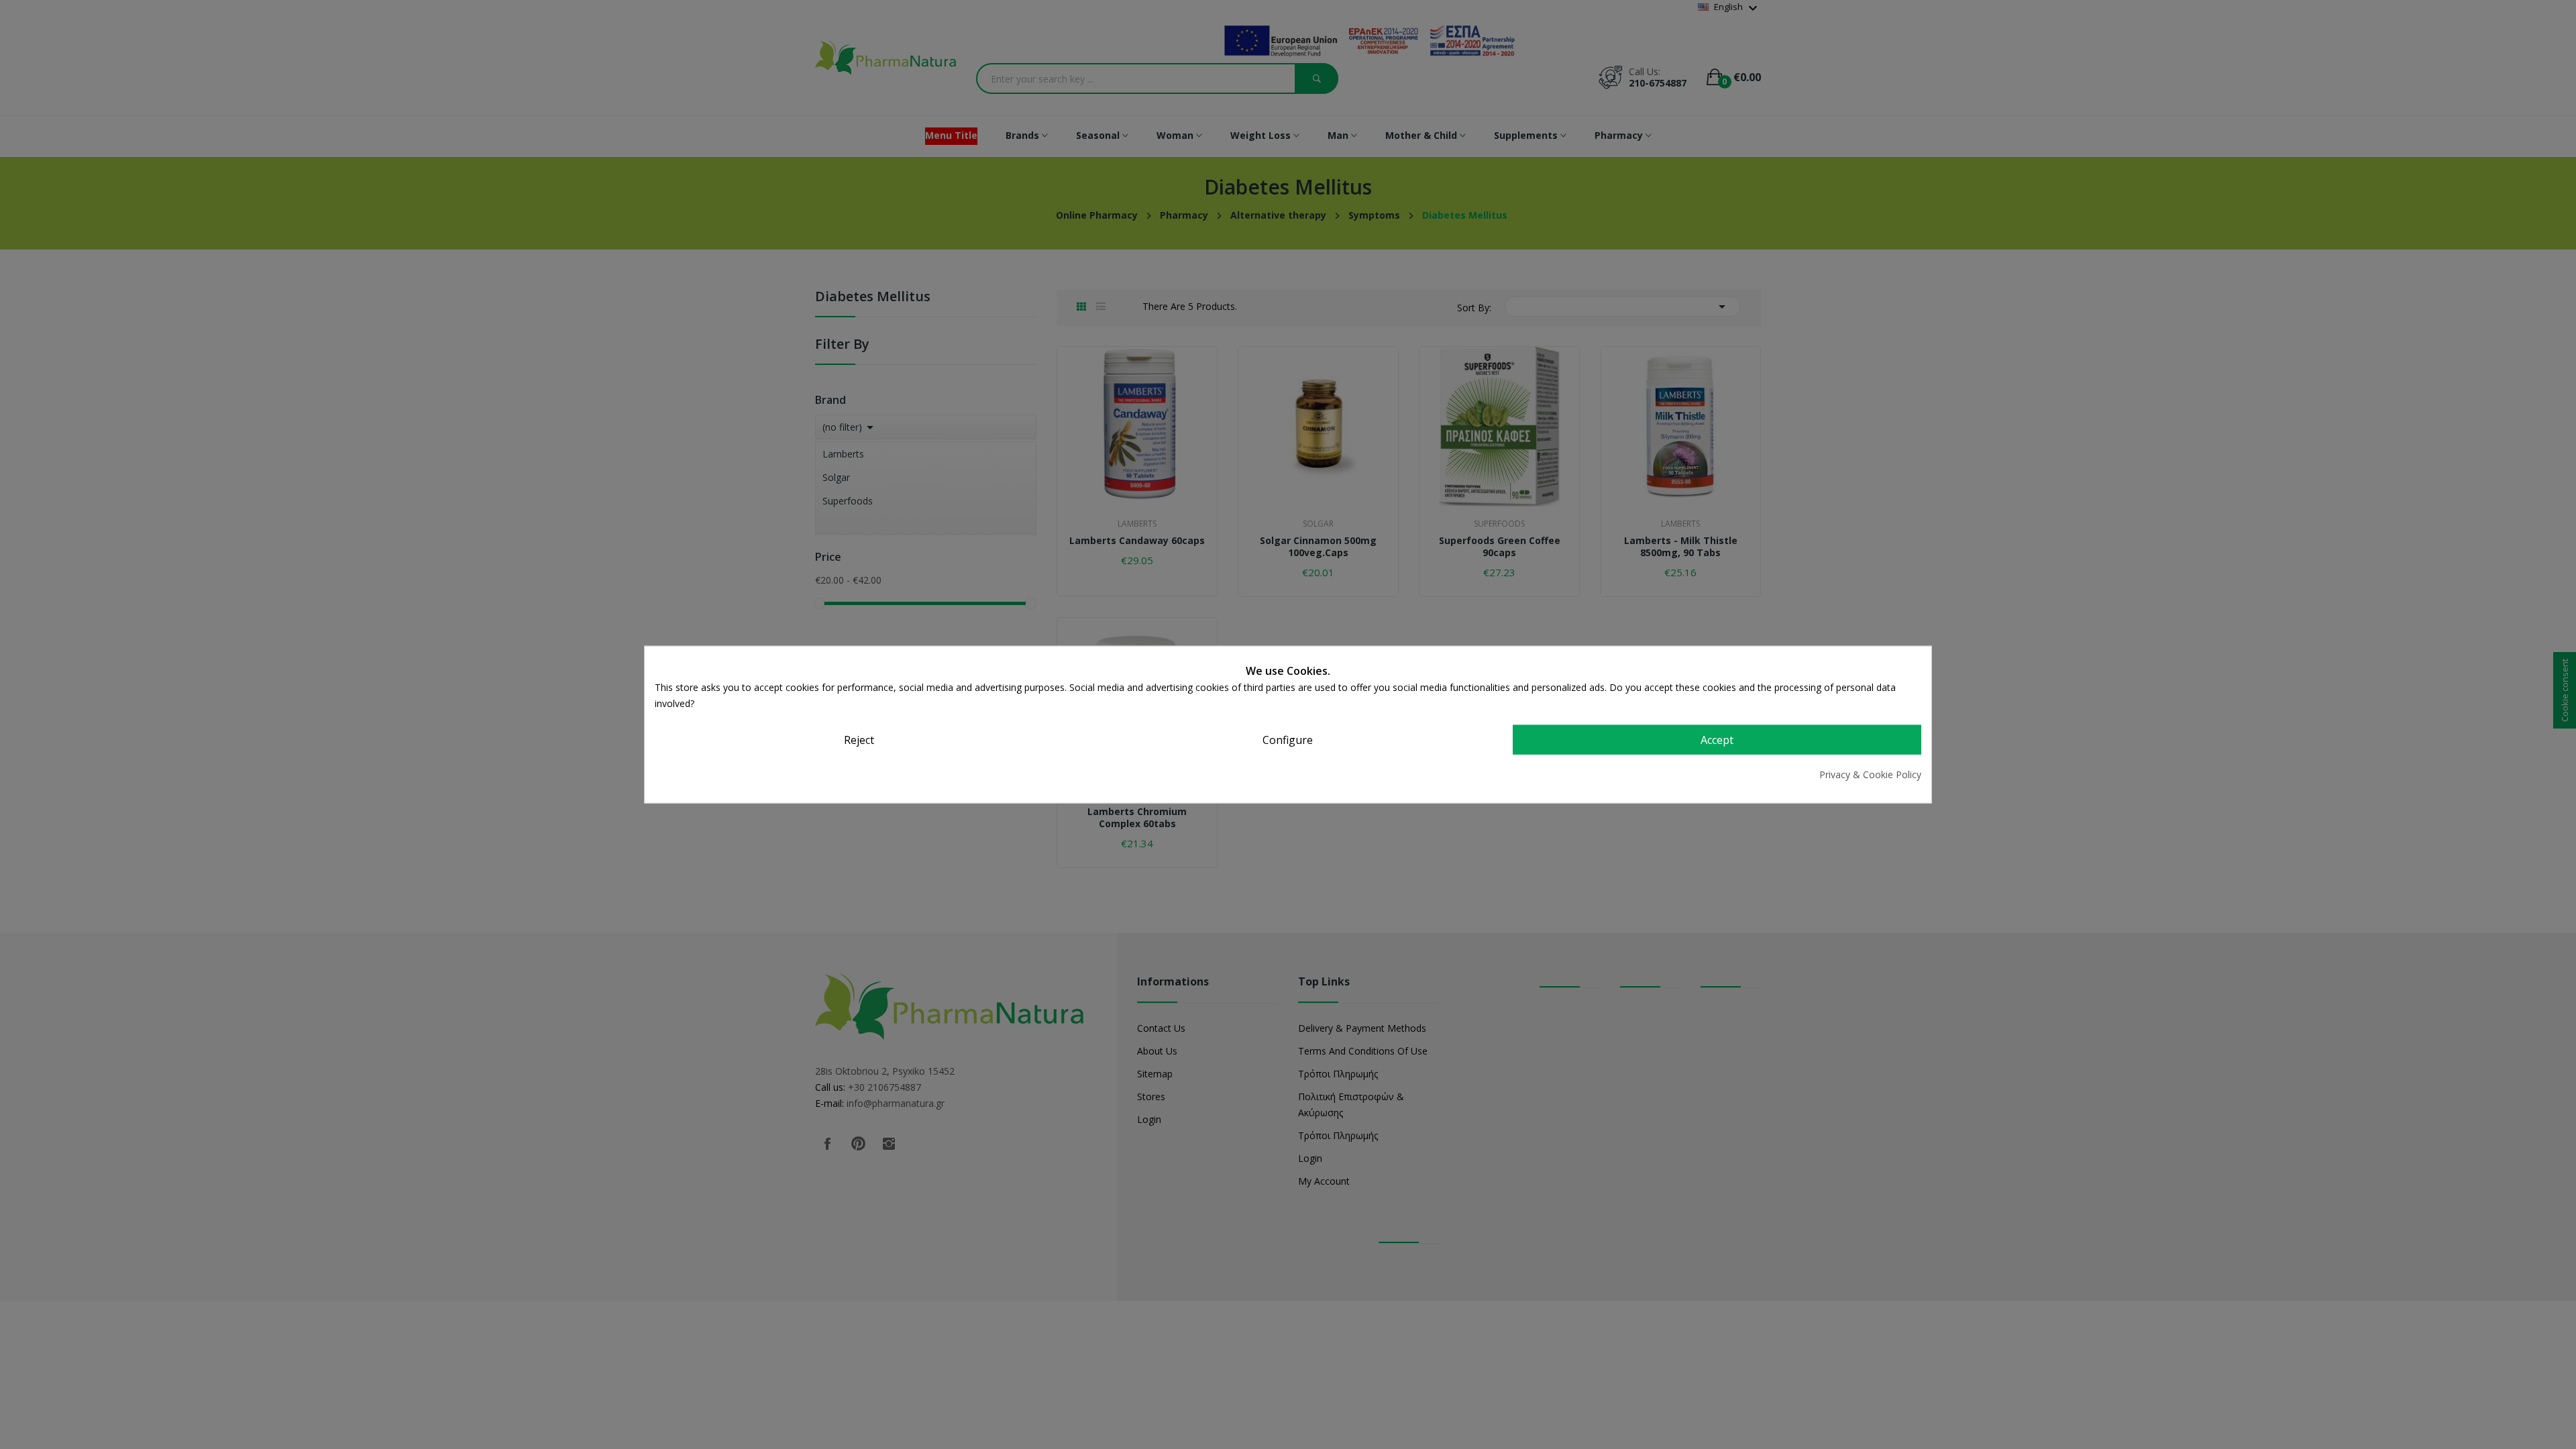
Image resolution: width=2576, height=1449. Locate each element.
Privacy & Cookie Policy (1870, 774)
